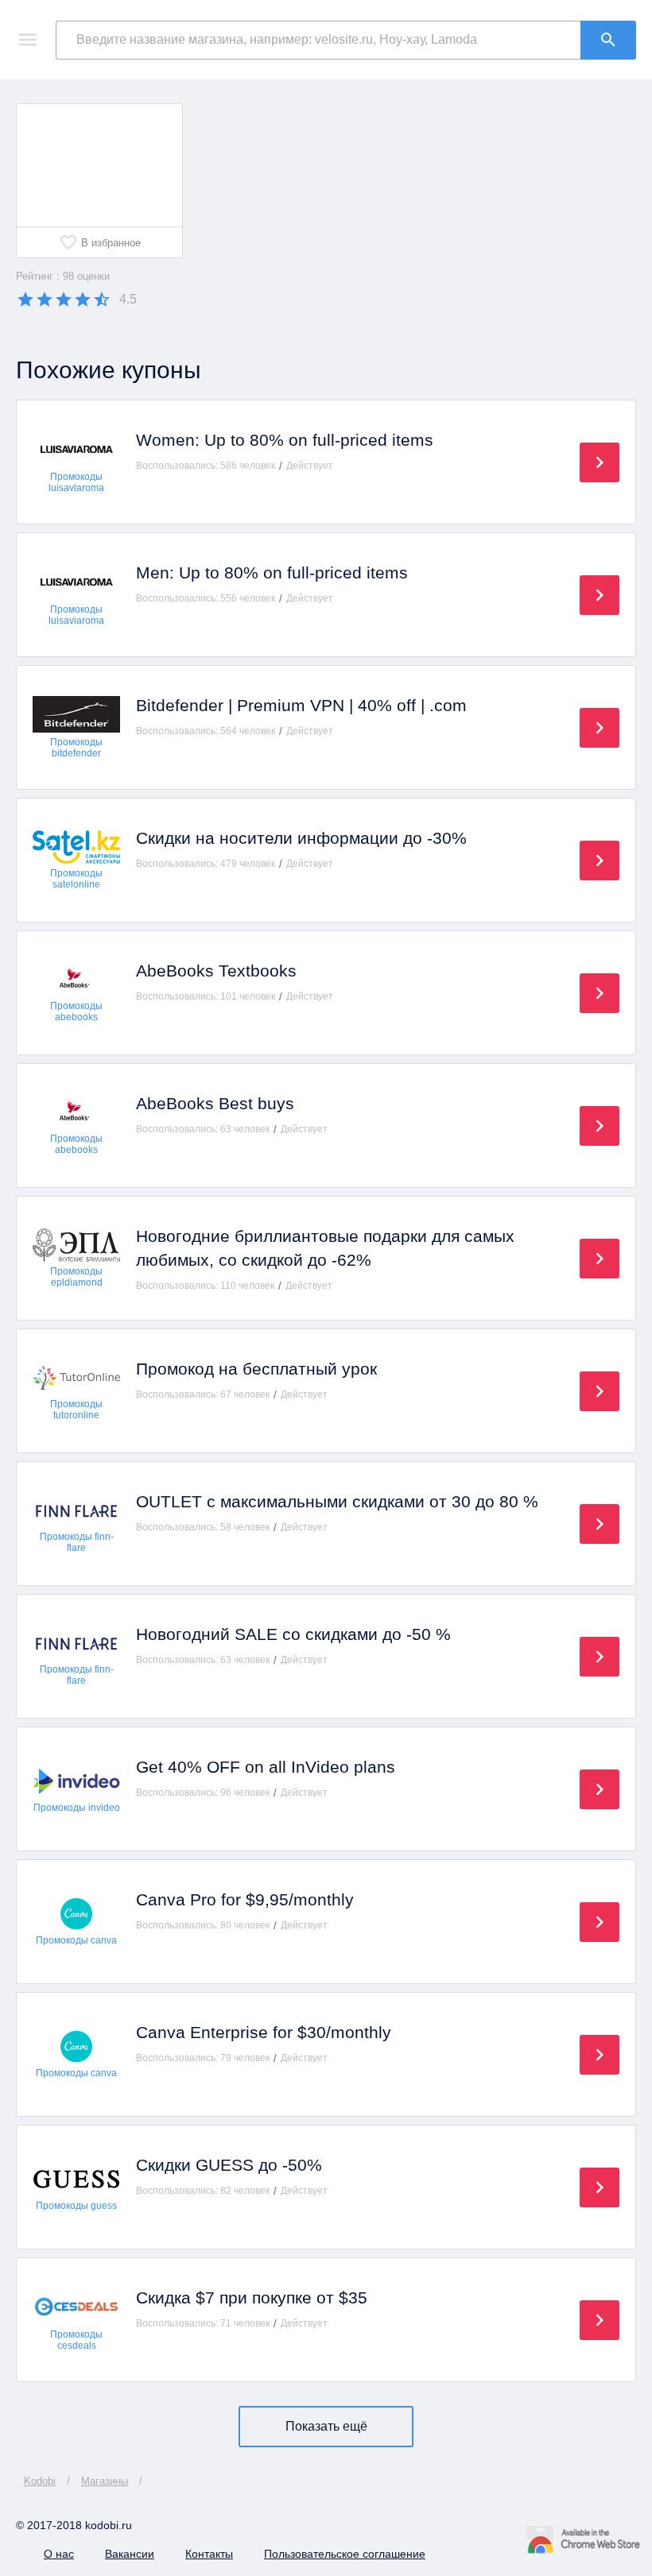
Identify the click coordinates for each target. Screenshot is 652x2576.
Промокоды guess (76, 2206)
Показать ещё (326, 2426)
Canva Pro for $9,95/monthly (245, 1899)
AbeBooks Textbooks (216, 971)
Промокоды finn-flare (77, 1542)
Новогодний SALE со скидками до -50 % (293, 1634)
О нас (59, 2554)
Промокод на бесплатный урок (256, 1369)
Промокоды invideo (77, 1808)
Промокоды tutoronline (76, 1410)
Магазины (105, 2481)
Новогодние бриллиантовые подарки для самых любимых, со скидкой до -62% (325, 1248)
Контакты (209, 2554)
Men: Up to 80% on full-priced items (272, 572)
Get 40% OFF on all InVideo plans (266, 1767)
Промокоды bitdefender (76, 748)
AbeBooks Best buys (215, 1103)
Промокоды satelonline (76, 879)
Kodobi (40, 2481)
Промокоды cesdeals (76, 2340)
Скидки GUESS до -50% (229, 2165)
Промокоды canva (76, 1940)
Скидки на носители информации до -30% (301, 838)
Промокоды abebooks (76, 1011)
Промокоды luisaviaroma (76, 482)
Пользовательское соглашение (345, 2554)
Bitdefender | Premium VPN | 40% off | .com (301, 705)
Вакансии (130, 2554)
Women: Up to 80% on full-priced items (285, 440)
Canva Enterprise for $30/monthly (264, 2032)
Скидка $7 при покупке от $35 (252, 2298)
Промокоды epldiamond (76, 1277)
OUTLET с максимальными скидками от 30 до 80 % (337, 1501)
